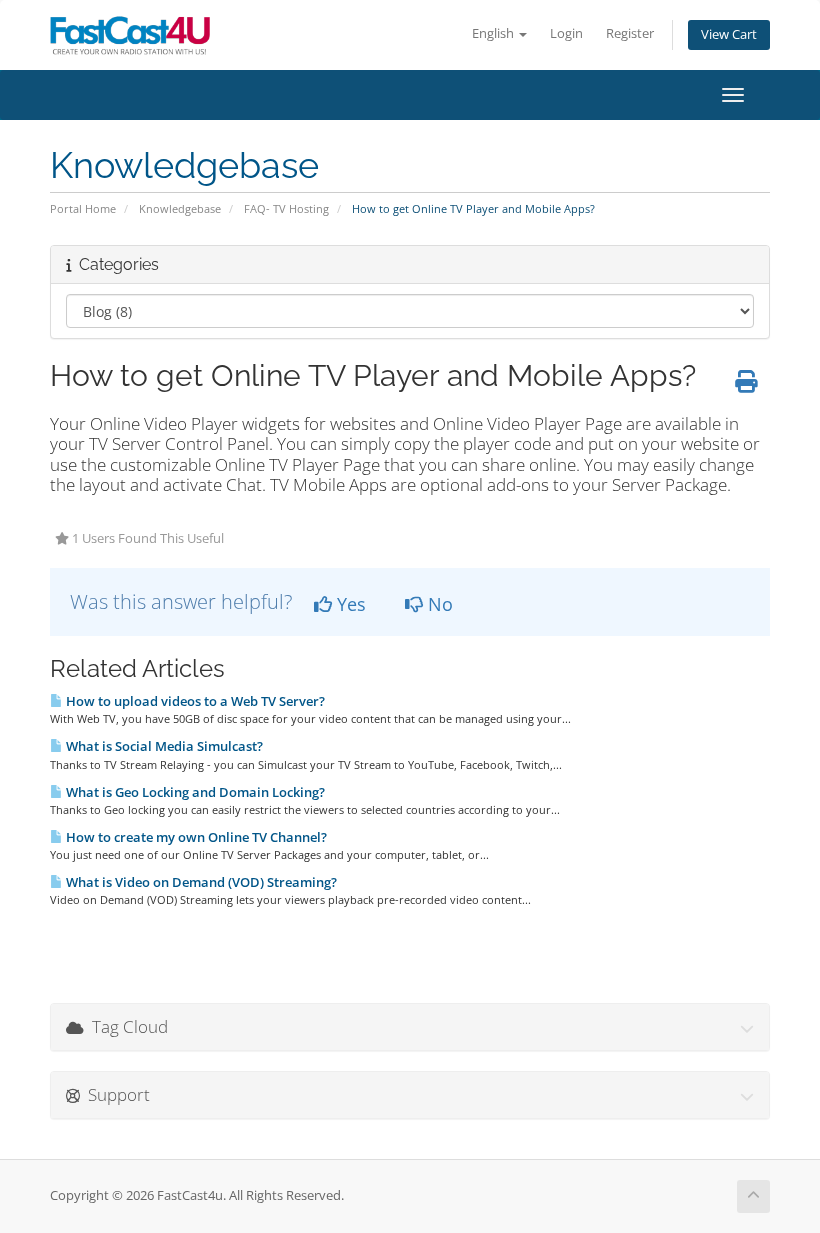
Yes (349, 604)
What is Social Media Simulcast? (163, 746)
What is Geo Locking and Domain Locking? (194, 792)
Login (566, 33)
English (494, 33)
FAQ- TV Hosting (286, 208)
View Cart (729, 34)
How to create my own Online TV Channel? (195, 837)
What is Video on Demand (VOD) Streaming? (200, 882)
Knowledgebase (180, 208)
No (438, 604)
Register (630, 33)
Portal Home (83, 208)
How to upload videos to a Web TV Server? (194, 701)
